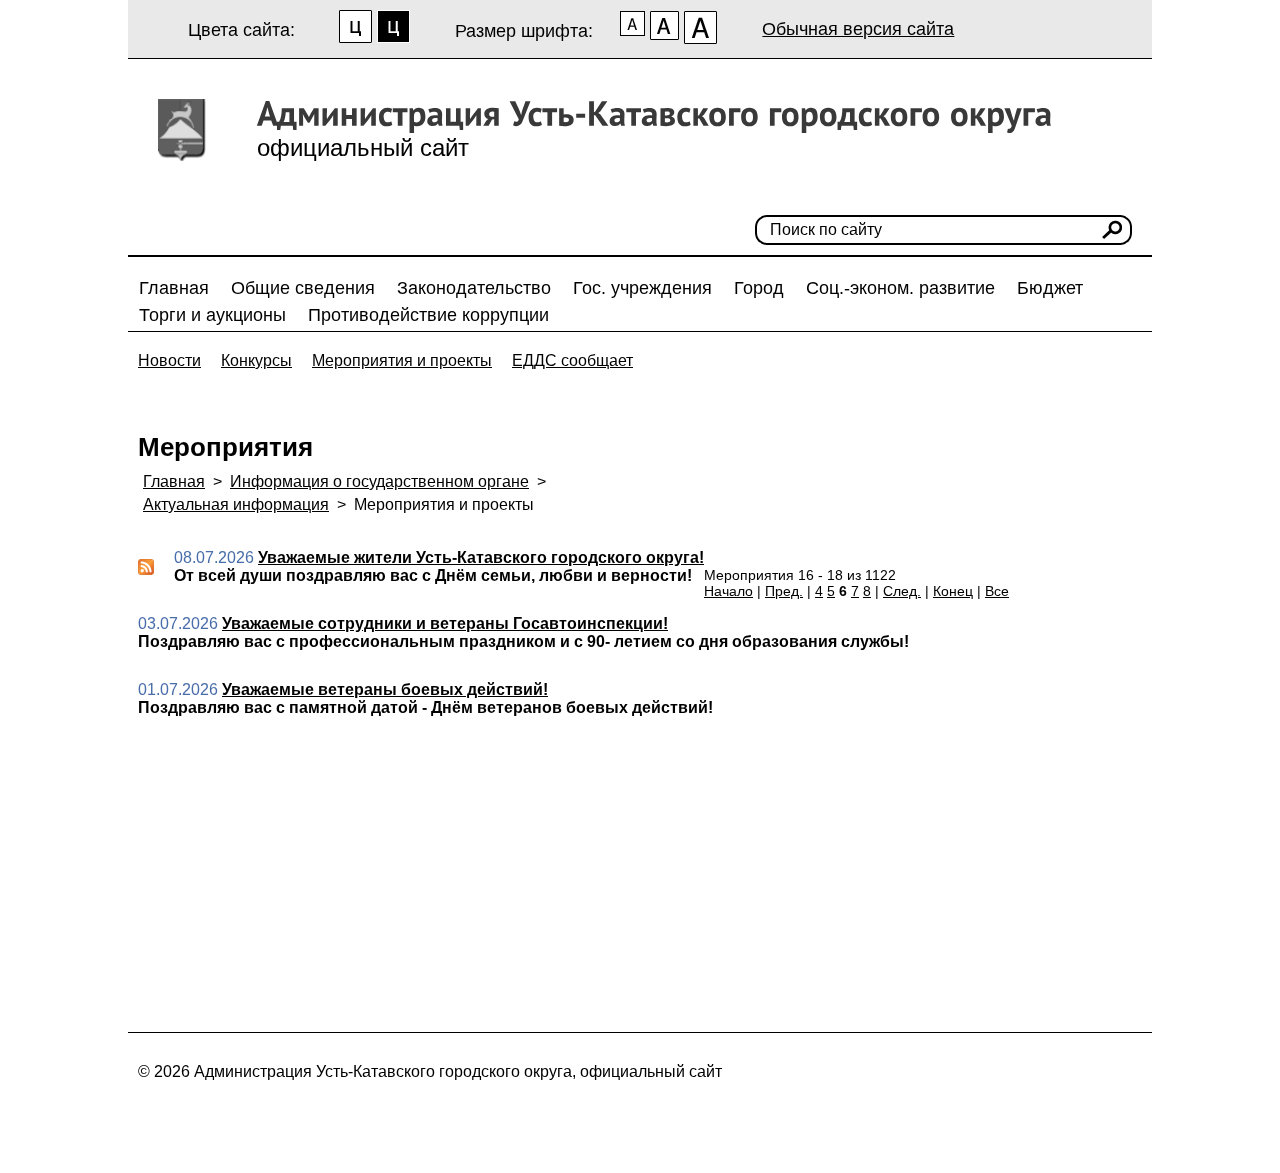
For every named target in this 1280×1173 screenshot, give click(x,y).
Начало (728, 591)
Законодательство (474, 288)
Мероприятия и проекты (402, 360)
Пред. (784, 591)
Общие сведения (303, 288)
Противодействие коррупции (428, 315)
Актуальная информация (236, 504)
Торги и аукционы (212, 315)
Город (759, 288)
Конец (953, 591)
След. (902, 591)
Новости (169, 360)
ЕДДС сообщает (572, 360)
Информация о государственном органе (379, 481)
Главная (174, 288)
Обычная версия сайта (858, 29)
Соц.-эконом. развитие (900, 288)
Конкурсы (256, 360)
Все (997, 591)
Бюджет (1050, 288)
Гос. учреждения (642, 288)
